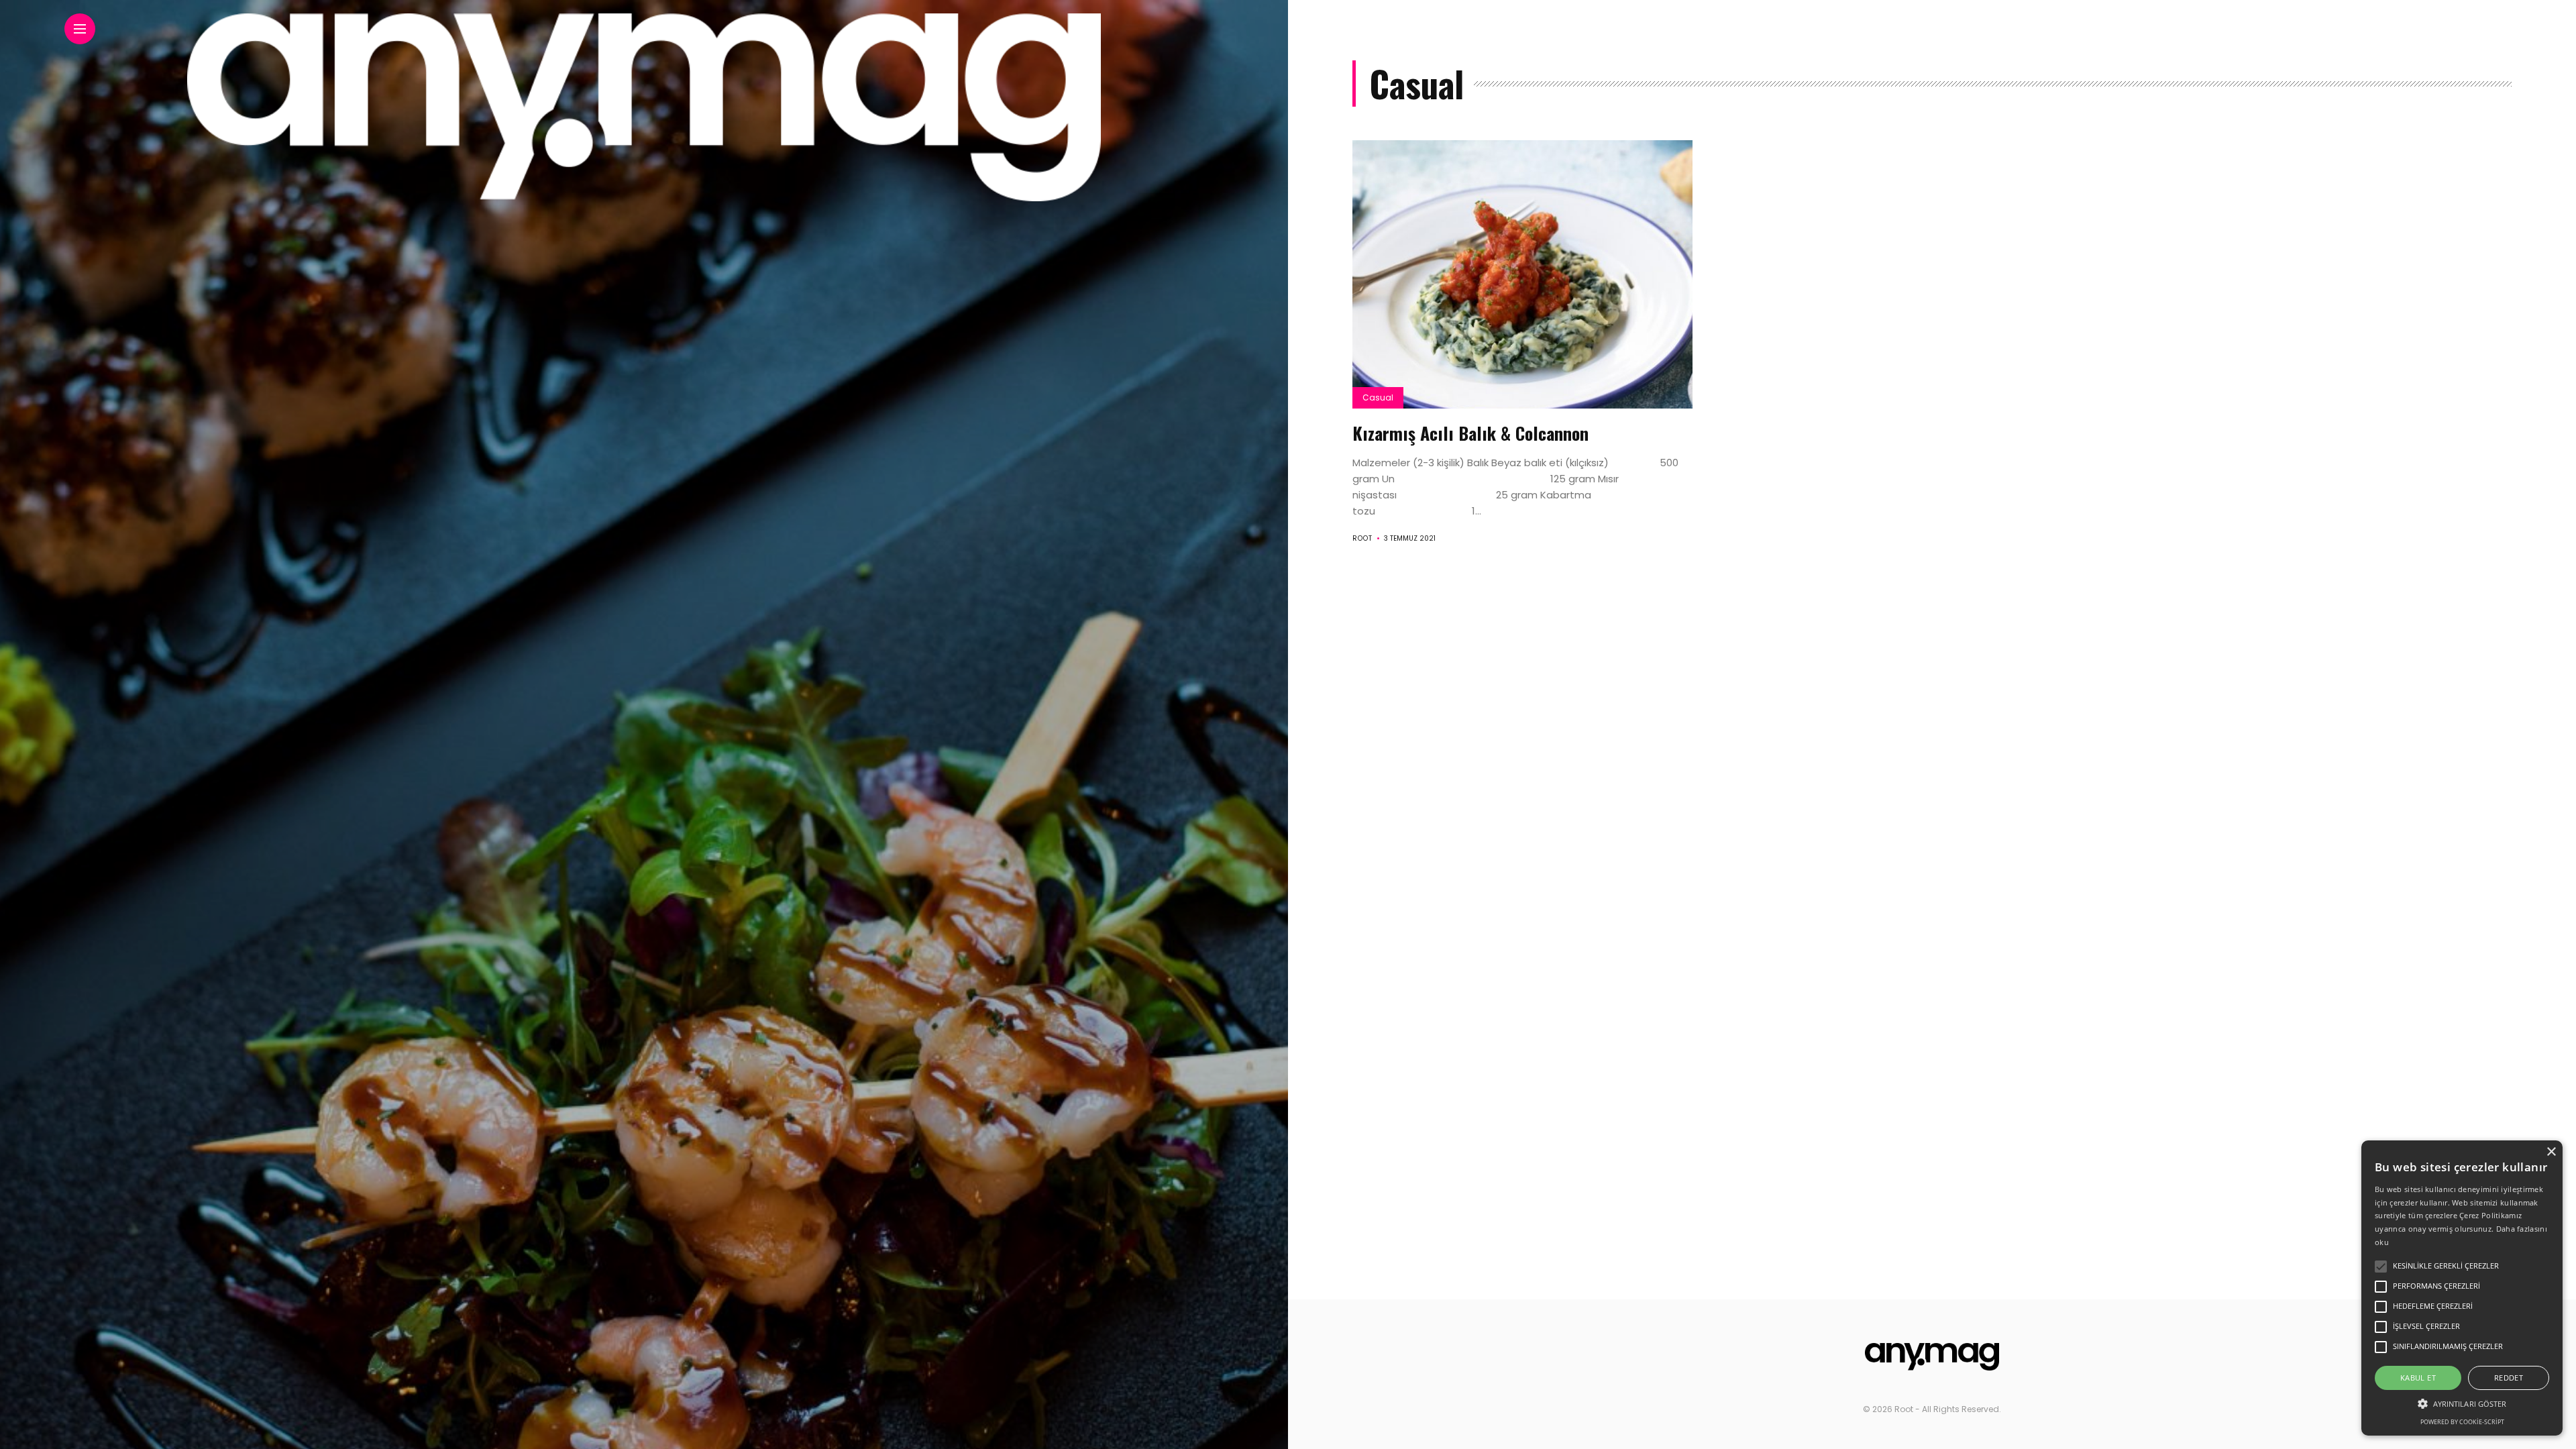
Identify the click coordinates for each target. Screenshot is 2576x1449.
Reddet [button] (2509, 1378)
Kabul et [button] (2418, 1378)
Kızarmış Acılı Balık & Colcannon (1470, 433)
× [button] (2551, 1152)
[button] (2462, 1403)
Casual (1378, 397)
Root (1362, 538)
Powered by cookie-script (2462, 1422)
